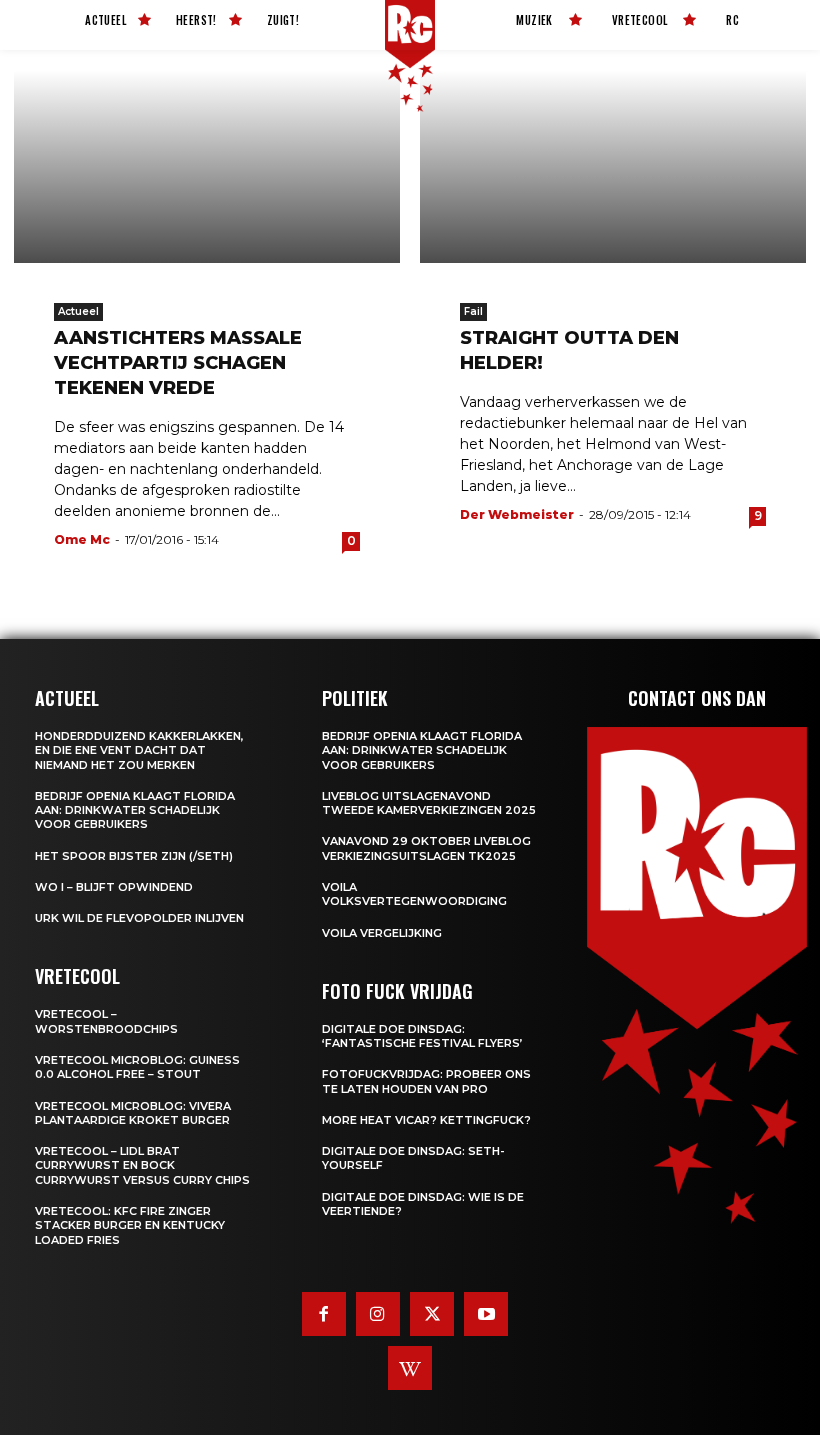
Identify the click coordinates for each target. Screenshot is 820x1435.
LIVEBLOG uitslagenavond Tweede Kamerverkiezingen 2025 (429, 803)
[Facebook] (324, 1314)
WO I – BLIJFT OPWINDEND (114, 887)
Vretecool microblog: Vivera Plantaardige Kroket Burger (133, 1113)
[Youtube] (486, 1314)
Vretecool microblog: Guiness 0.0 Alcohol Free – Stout (137, 1067)
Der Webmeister (517, 514)
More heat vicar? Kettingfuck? (426, 1120)
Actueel (78, 311)
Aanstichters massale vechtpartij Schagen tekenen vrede (178, 363)
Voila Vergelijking (382, 933)
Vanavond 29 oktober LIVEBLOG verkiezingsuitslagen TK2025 (426, 848)
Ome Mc (82, 539)
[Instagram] (378, 1314)
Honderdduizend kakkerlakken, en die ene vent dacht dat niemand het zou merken (139, 750)
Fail (473, 311)
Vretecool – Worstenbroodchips (106, 1021)
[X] (432, 1314)
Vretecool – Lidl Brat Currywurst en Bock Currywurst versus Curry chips (142, 1165)
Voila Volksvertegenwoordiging (414, 894)
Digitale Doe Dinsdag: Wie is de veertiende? (423, 1204)
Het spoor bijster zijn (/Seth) (134, 856)
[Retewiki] (410, 1368)
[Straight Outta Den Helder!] (613, 166)
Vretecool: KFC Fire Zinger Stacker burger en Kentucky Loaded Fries (130, 1225)
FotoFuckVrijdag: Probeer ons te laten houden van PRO (426, 1081)
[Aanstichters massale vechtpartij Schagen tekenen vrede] (207, 166)
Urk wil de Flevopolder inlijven (139, 918)
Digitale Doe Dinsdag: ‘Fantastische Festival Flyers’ (422, 1036)
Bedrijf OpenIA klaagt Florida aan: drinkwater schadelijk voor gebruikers (135, 810)
